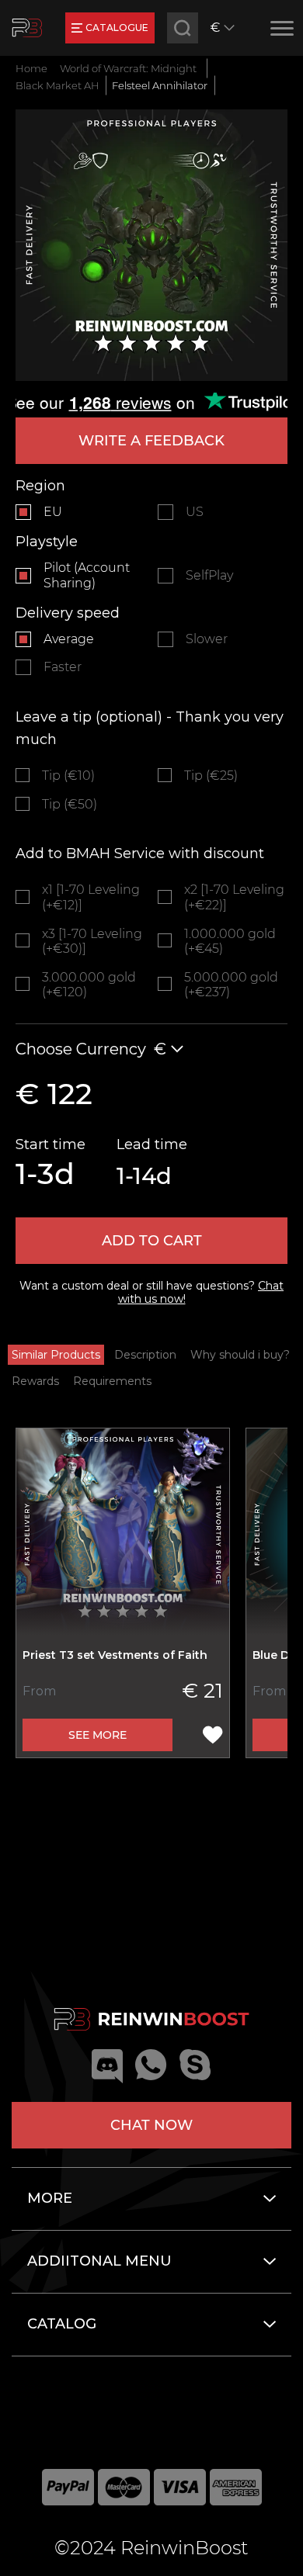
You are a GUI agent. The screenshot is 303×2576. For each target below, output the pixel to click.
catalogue (117, 28)
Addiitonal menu (99, 2261)
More (50, 2198)
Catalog (62, 2324)
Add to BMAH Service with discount (140, 853)
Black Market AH (57, 85)
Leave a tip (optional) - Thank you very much (150, 728)
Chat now (151, 2125)
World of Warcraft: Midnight (128, 68)
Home (31, 68)
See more (98, 1735)
